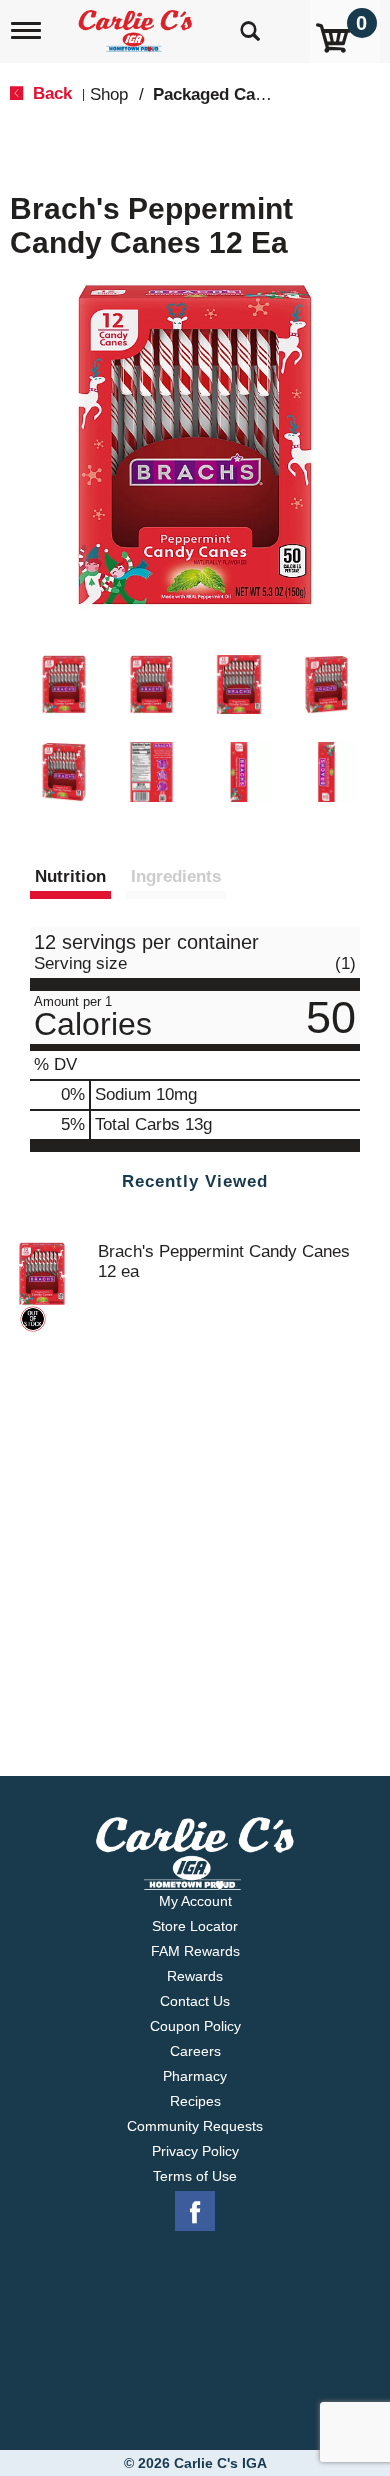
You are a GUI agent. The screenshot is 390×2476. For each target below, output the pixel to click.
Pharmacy (195, 2076)
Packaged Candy (218, 94)
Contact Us (195, 2001)
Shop (109, 94)
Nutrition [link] (70, 876)
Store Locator (195, 1926)
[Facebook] (195, 2212)
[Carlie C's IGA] (137, 24)
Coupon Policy (195, 2026)
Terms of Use (195, 2176)
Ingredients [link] (176, 876)
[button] (64, 685)
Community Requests (195, 2126)
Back (50, 93)
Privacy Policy (195, 2151)
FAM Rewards (195, 1951)
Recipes (195, 2101)
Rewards (195, 1976)
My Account (195, 1901)
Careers (195, 2051)
